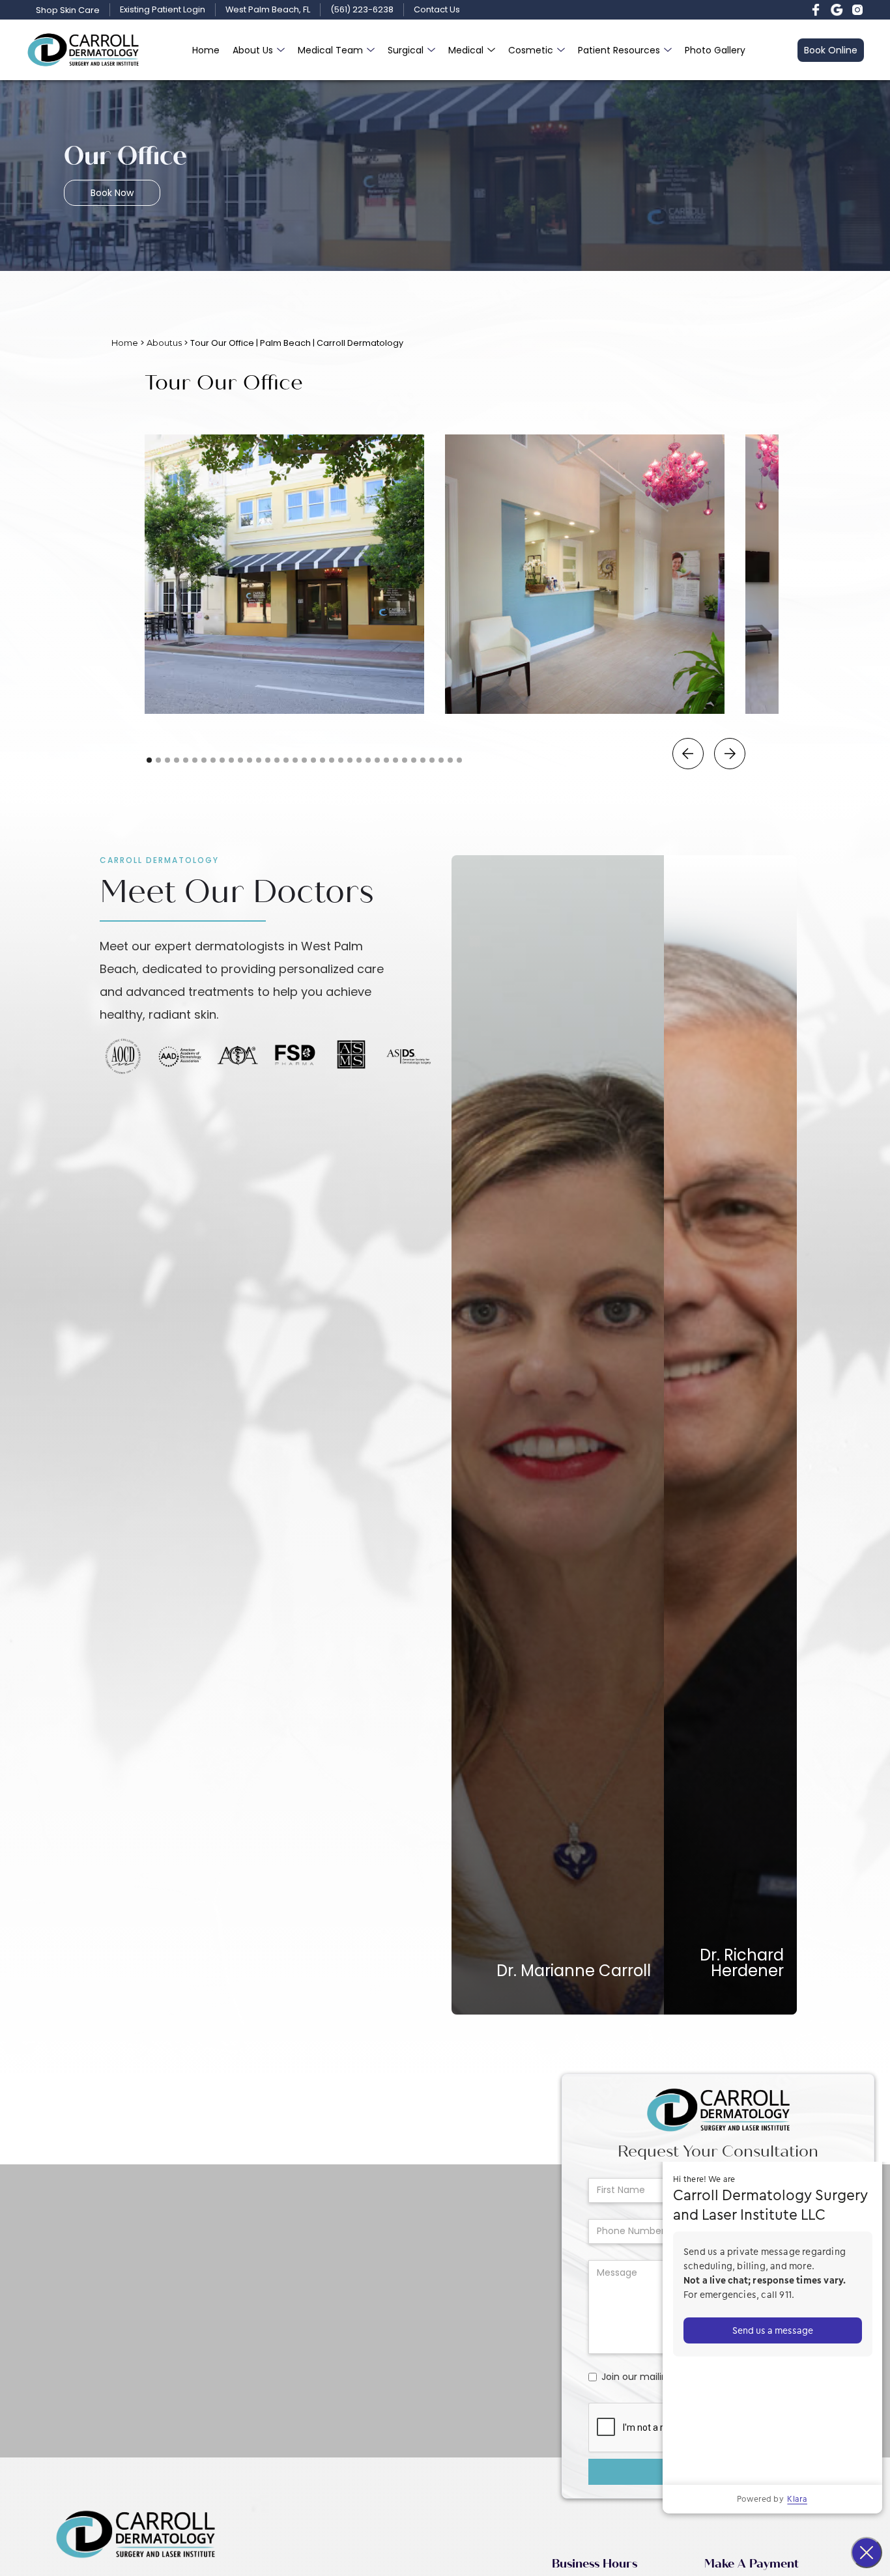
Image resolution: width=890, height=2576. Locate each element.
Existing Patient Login (163, 10)
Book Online (831, 50)
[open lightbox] (284, 574)
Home (206, 50)
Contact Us (437, 10)
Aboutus (164, 343)
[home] (83, 50)
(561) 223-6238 (362, 10)
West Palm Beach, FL (268, 10)
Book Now (112, 193)
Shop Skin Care (68, 10)
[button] (259, 50)
